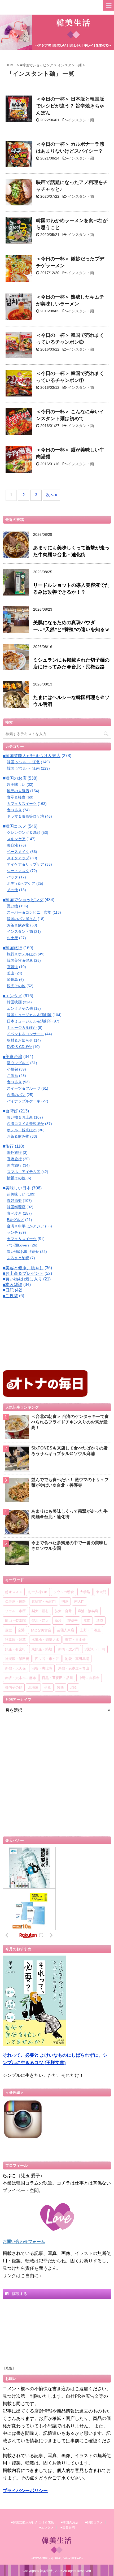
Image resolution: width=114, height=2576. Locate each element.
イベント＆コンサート (25, 1034)
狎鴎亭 (73, 1620)
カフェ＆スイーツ (22, 804)
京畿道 (12, 967)
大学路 (85, 1592)
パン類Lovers (18, 1245)
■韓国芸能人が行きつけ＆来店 (32, 756)
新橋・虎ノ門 (68, 1649)
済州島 (12, 980)
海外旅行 (14, 1153)
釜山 (11, 973)
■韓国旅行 (12, 948)
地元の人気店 (18, 791)
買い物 (12, 906)
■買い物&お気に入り (22, 1279)
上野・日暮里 (90, 1630)
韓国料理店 (16, 1207)
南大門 (79, 1601)
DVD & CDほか (19, 1047)
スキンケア (16, 839)
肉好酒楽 (14, 1201)
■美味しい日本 (17, 1188)
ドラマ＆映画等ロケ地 (25, 816)
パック (12, 877)
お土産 (12, 938)
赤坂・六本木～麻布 (21, 1678)
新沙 (58, 1620)
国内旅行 (14, 1165)
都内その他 (14, 1687)
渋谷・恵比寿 (42, 1668)
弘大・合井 (63, 1611)
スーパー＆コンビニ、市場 (29, 912)
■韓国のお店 (15, 778)
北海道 (33, 1687)
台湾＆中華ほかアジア (25, 1226)
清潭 (100, 1620)
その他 (12, 890)
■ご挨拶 (10, 1296)
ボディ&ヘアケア (21, 883)
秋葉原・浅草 (15, 1639)
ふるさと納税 (18, 1258)
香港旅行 (14, 1159)
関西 (60, 1687)
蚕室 (8, 1630)
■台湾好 (10, 1111)
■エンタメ (12, 996)
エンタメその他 (20, 1008)
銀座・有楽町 (15, 1649)
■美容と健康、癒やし (23, 1268)
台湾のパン (16, 1095)
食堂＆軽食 (16, 797)
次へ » (51, 495)
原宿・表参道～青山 (74, 1668)
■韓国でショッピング (23, 900)
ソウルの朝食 (64, 1592)
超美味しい (16, 784)
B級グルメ (16, 1220)
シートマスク (18, 871)
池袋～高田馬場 (77, 1659)
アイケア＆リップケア (25, 864)
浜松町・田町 (95, 1649)
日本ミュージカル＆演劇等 (29, 1021)
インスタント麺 (81, 120)
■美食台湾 (12, 1057)
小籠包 (12, 1069)
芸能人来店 (66, 1630)
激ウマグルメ (18, 1063)
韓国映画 (14, 1002)
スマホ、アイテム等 (24, 1172)
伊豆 (48, 1687)
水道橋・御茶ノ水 (45, 1639)
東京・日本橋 (75, 1639)
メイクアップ (18, 858)
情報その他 (16, 1178)
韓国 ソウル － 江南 (23, 768)
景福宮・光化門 (44, 1601)
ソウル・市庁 (15, 1611)
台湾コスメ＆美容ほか (25, 1124)
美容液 (12, 845)
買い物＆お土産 (20, 1117)
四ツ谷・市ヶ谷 (47, 1659)
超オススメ (14, 1592)
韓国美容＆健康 (20, 960)
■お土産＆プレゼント (23, 1273)
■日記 (8, 1290)
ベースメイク (18, 852)
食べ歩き (14, 810)
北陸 (73, 1687)
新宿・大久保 (15, 1668)
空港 (21, 1630)
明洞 (65, 1601)
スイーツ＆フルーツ (24, 1088)
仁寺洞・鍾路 (15, 1601)
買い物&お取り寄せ (23, 1252)
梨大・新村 (40, 1611)
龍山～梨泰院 (15, 1620)
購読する (19, 2294)
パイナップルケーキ (24, 1101)
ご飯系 (12, 1076)
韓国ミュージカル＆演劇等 (29, 1015)
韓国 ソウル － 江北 (23, 762)
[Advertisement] (42, 1336)
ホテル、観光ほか (22, 1130)
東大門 (101, 1592)
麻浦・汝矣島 (88, 1611)
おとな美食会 (41, 1630)
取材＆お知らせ (20, 1040)
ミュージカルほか (22, 1028)
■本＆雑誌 (12, 1285)
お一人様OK (38, 1592)
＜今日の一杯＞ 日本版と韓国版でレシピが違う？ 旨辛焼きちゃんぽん (70, 106)
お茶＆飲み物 (18, 925)
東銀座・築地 (42, 1649)
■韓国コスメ (15, 826)
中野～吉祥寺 (89, 1678)
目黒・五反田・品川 (57, 1678)
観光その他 (16, 986)
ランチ (12, 1232)
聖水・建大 (40, 1620)
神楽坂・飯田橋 (17, 1659)
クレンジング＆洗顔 (24, 832)
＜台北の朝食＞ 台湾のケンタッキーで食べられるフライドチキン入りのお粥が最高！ (70, 1422)
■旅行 (8, 1146)
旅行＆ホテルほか (22, 954)
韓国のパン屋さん (22, 919)
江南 (87, 1620)
